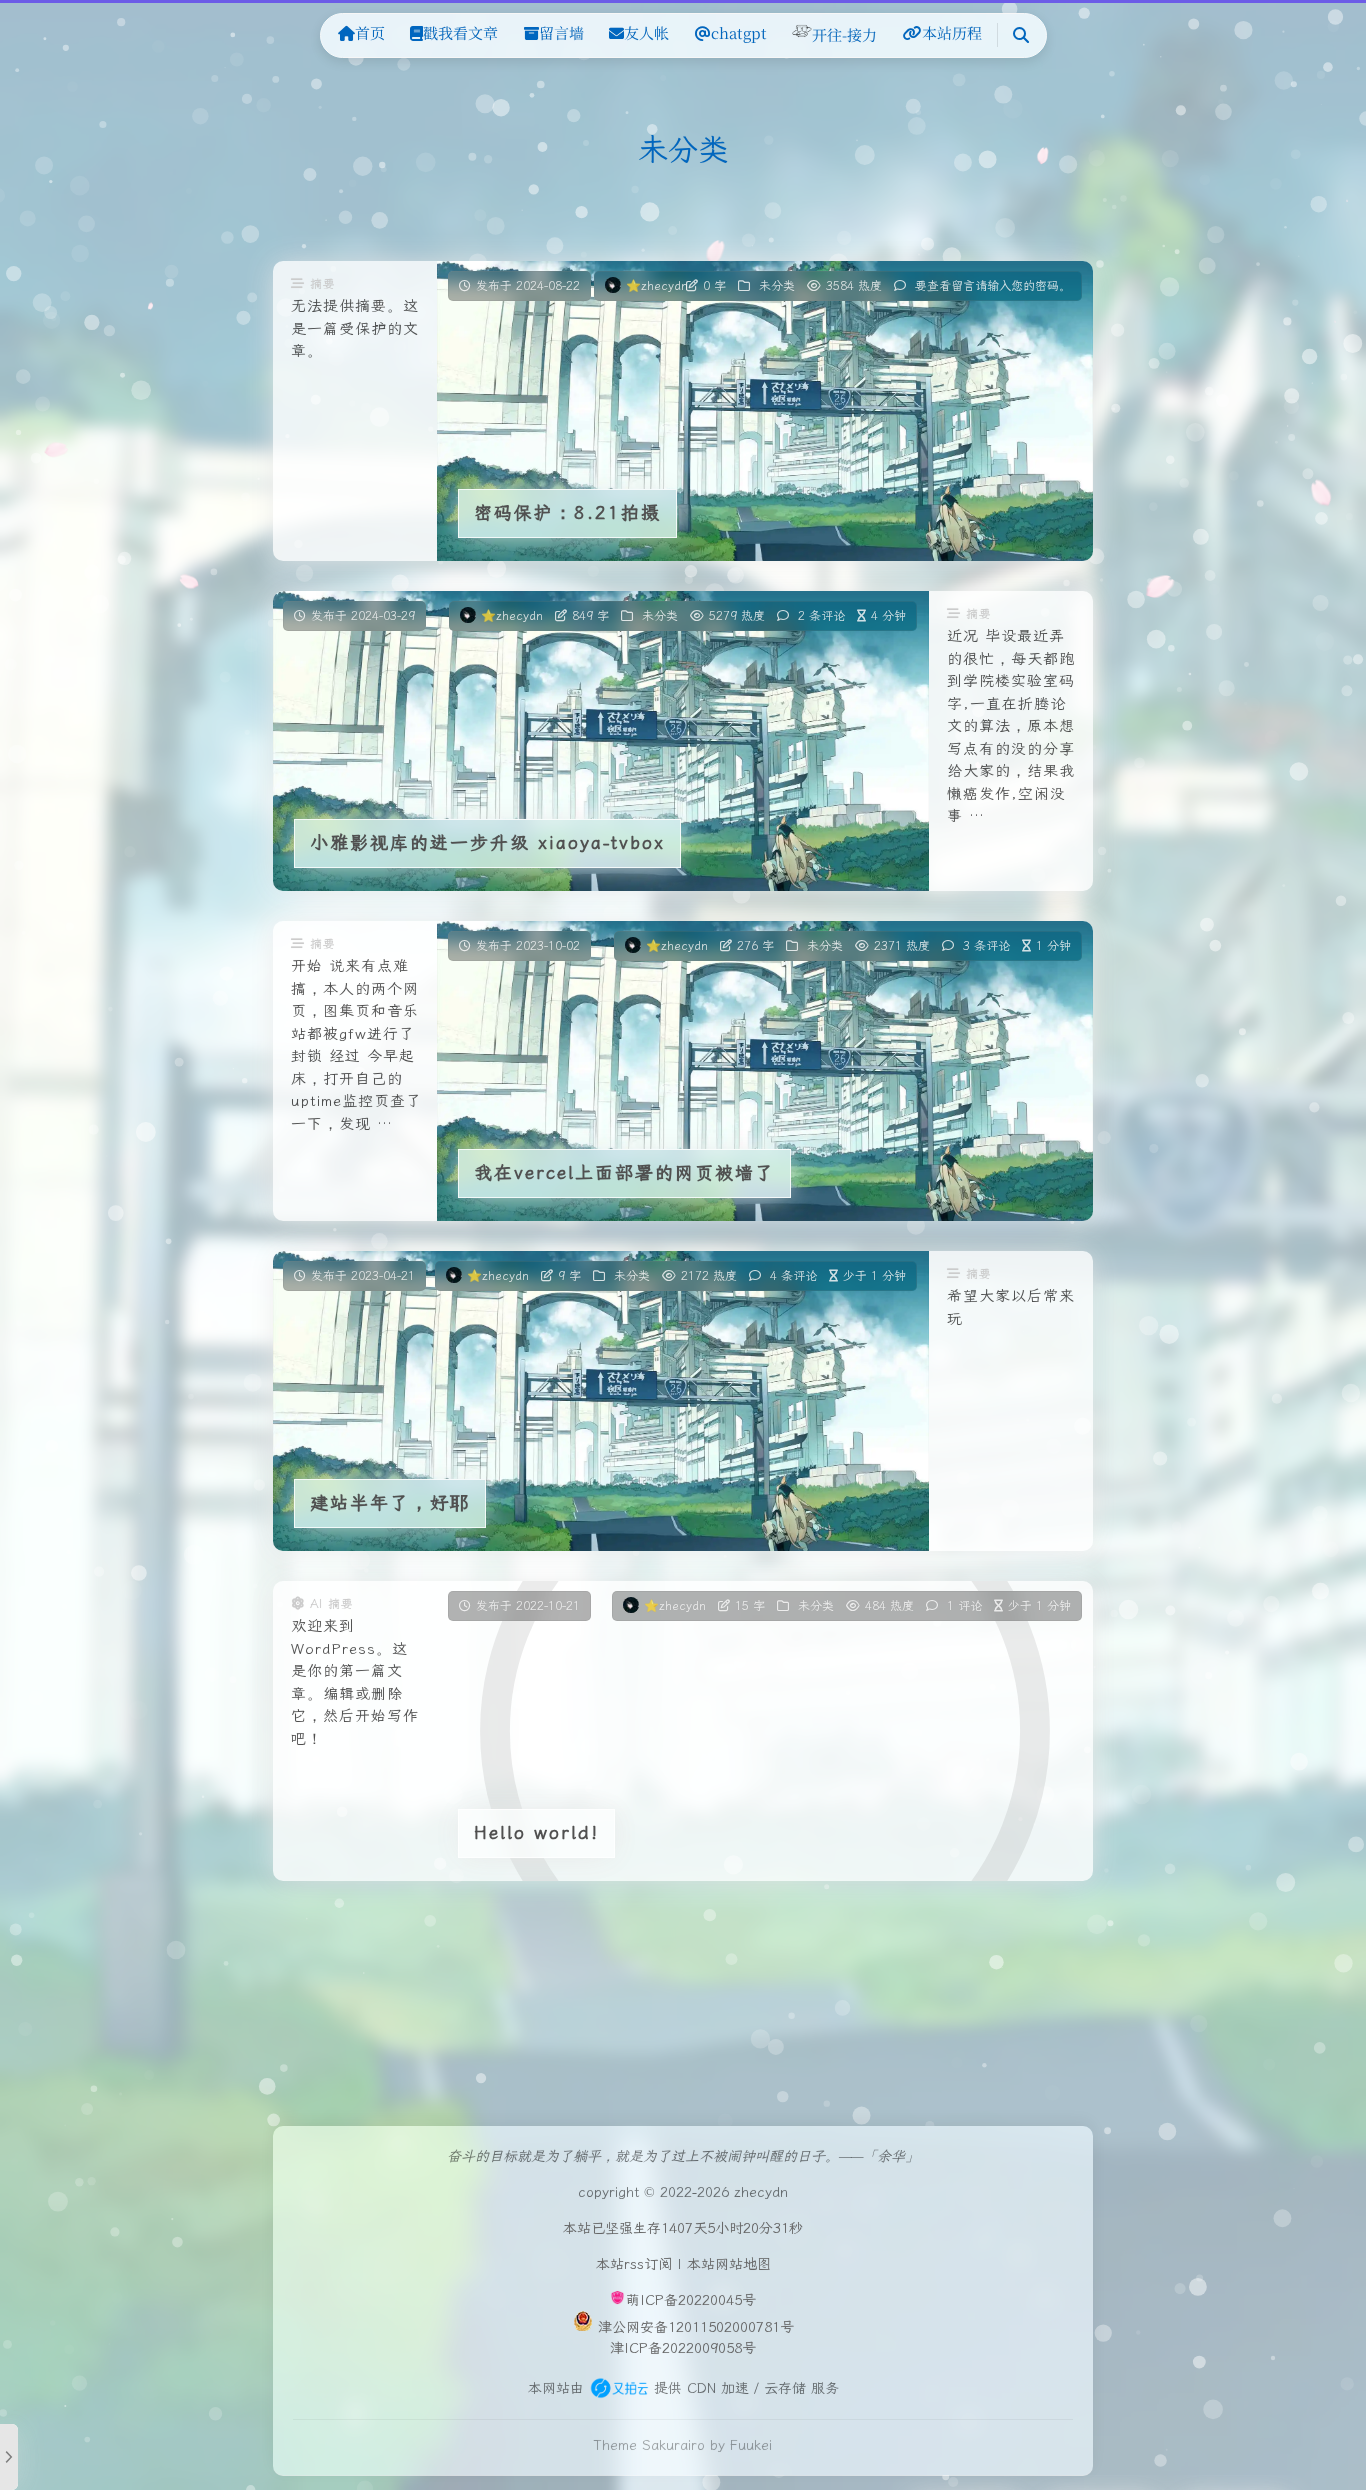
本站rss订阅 (634, 2264)
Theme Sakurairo (649, 2444)
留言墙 (561, 32)
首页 (370, 32)
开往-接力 (844, 34)
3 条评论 (986, 946)
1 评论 (964, 1606)
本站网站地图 (729, 2264)
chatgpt (739, 32)
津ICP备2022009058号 (683, 2347)
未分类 (777, 286)
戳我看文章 (460, 32)
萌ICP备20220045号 (691, 2300)
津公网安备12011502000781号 (696, 2326)
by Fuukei (741, 2444)
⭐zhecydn (657, 286)
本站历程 (952, 32)
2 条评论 (821, 616)
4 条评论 (793, 1276)
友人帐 (646, 32)
